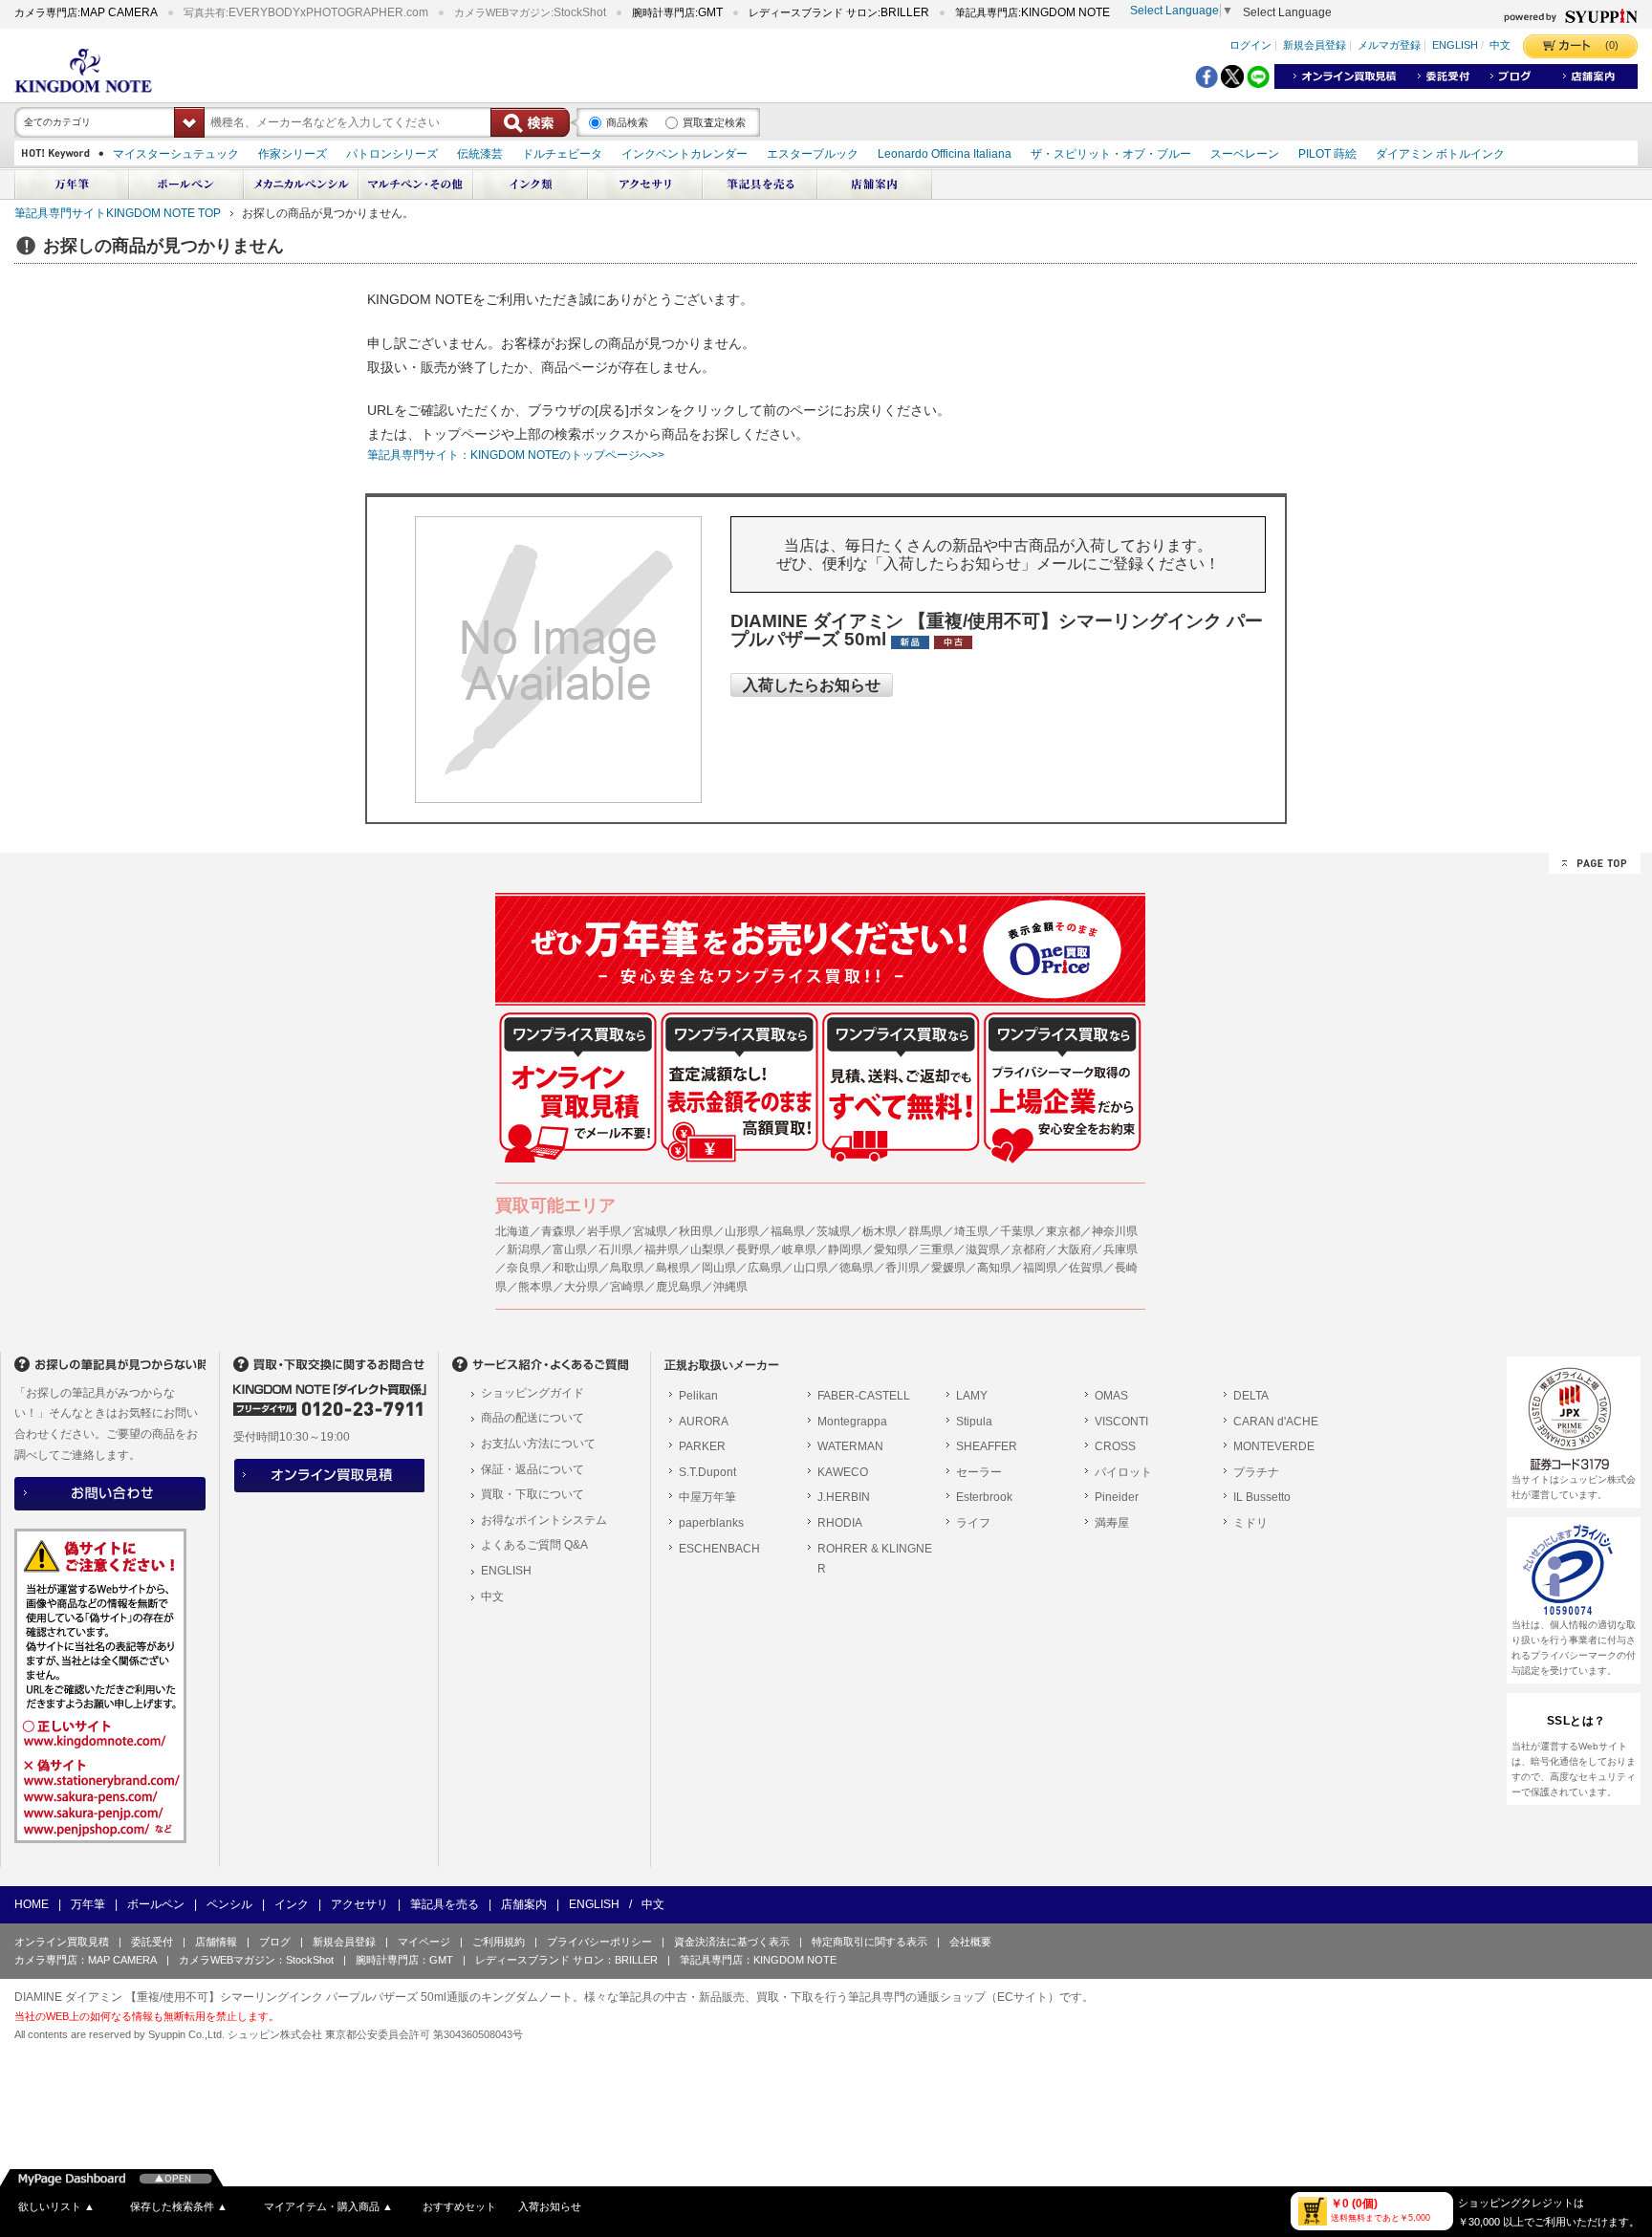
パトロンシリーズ (392, 154)
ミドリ (1250, 1523)
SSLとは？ (1576, 1721)
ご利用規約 (499, 1942)
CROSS (1115, 1446)
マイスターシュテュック (176, 154)
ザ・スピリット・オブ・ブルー (1111, 154)
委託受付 (152, 1942)
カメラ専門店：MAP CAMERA (86, 1960)
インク (292, 1904)
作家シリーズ (293, 154)
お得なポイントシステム (544, 1520)
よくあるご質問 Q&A (534, 1545)
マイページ (424, 1942)
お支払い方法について (538, 1444)
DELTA (1251, 1396)
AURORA (704, 1422)
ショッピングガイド (533, 1393)
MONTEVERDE (1274, 1446)
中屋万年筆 (707, 1497)
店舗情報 (216, 1942)
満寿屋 (1112, 1523)
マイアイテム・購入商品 (328, 2206)
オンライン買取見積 (62, 1942)
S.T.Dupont (707, 1472)
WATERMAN (850, 1446)
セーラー (979, 1472)
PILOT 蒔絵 (1327, 154)
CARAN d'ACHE (1276, 1422)
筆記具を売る (445, 1904)
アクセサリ (359, 1904)
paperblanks (711, 1523)
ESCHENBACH (719, 1549)
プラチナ (1256, 1472)
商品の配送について (533, 1418)
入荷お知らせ (550, 2206)
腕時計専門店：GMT (404, 1960)
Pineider (1117, 1497)
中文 (1500, 46)
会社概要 (970, 1942)
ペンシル (229, 1904)
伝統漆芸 (480, 154)
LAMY (972, 1396)
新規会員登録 (1315, 46)
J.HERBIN (844, 1497)
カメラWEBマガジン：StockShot (256, 1960)
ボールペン (156, 1904)
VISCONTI (1121, 1422)
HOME (32, 1904)
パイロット (1123, 1472)
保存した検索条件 (179, 2206)
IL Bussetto (1262, 1497)
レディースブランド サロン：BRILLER (566, 1960)
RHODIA (840, 1523)
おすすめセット (459, 2206)
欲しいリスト (56, 2206)
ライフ (973, 1523)
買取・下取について (533, 1494)
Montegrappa (852, 1422)
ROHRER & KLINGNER (875, 1559)
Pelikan (698, 1396)
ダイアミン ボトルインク (1440, 154)
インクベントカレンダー (685, 154)
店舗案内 (524, 1904)
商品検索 (627, 122)
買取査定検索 (714, 122)
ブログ (275, 1942)
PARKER (702, 1446)
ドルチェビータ (562, 154)
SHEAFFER (987, 1446)
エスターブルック (813, 154)
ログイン (1250, 46)
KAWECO (843, 1472)
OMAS (1111, 1396)
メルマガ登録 (1389, 46)
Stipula (974, 1422)
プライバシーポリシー (599, 1942)
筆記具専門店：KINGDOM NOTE (758, 1960)
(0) (1612, 45)
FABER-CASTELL (864, 1396)
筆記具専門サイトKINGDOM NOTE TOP (118, 213)
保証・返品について (533, 1469)
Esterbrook (984, 1497)
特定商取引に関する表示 (869, 1942)
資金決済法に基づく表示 (732, 1942)
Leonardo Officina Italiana (945, 154)
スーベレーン (1245, 154)
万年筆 (88, 1904)
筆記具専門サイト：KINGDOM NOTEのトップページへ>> (516, 455)
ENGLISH (1455, 46)
